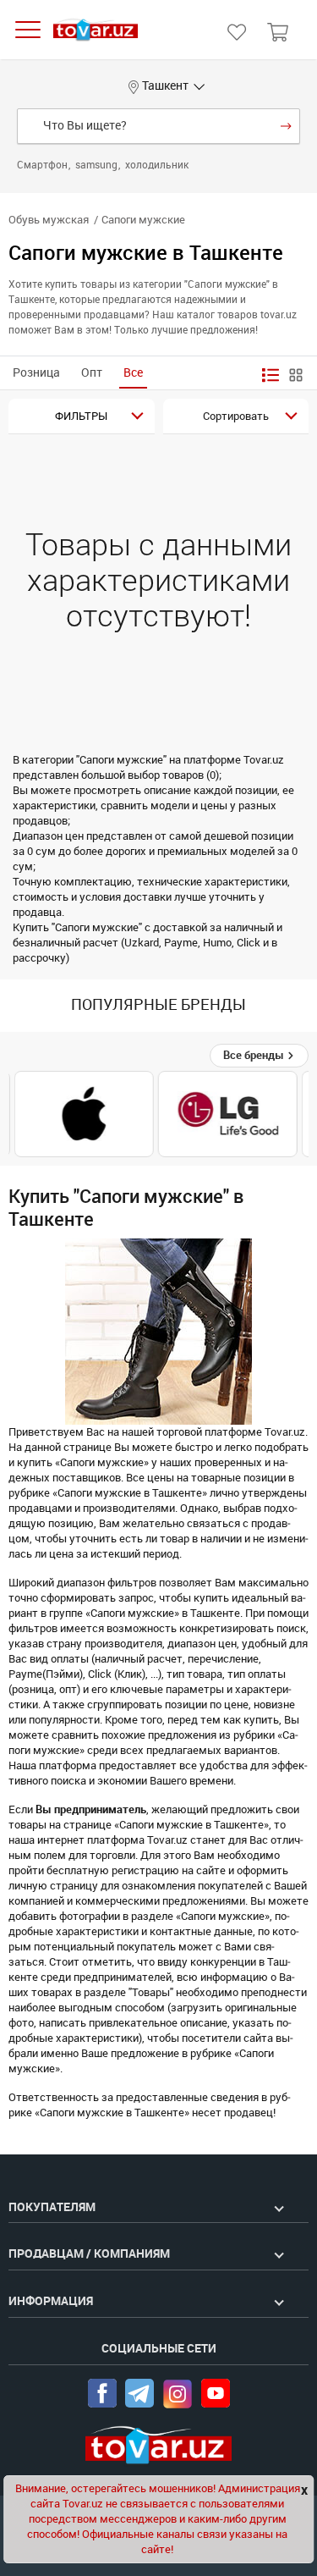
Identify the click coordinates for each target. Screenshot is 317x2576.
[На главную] (96, 30)
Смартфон (44, 165)
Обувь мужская (49, 220)
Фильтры (81, 416)
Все (133, 373)
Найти (286, 126)
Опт (92, 373)
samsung (98, 165)
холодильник (157, 165)
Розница (36, 373)
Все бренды (255, 1055)
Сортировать (236, 416)
